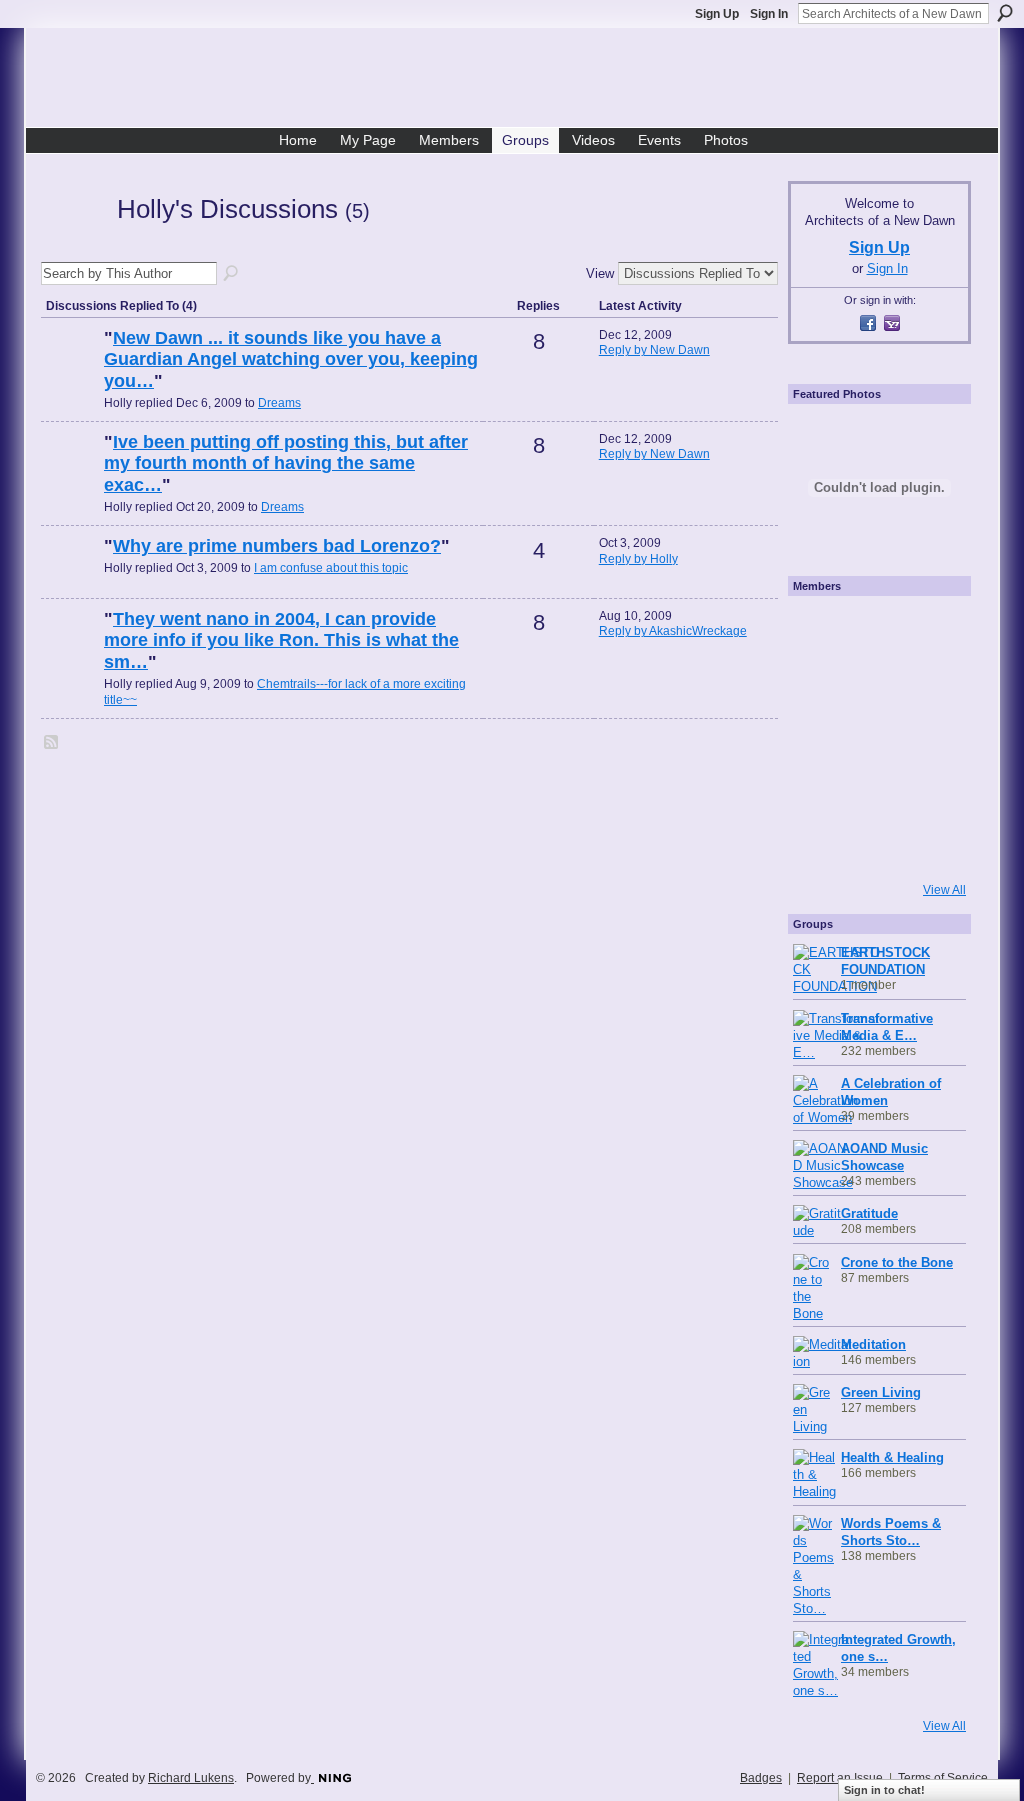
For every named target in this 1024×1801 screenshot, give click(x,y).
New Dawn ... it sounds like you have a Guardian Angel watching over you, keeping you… (291, 359)
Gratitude (869, 1213)
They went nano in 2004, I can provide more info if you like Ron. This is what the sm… (281, 640)
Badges (761, 1778)
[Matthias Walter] (928, 629)
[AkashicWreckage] (70, 653)
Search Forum (232, 274)
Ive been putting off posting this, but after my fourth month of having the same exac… (286, 463)
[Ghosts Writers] (874, 791)
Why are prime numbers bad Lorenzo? (277, 546)
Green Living (881, 1392)
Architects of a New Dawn (519, 81)
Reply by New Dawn (654, 350)
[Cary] (70, 372)
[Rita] (820, 737)
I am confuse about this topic (331, 568)
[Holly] (73, 245)
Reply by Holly (638, 559)
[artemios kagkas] (874, 683)
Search (1005, 13)
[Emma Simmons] (820, 845)
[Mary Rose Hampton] (820, 791)
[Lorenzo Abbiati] (70, 580)
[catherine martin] (874, 737)
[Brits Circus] (928, 737)
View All (944, 890)
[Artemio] (874, 845)
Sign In (769, 14)
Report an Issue (840, 1778)
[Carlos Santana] (928, 791)
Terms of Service (943, 1778)
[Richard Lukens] (820, 629)
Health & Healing (892, 1457)
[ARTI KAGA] (874, 629)
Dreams (279, 403)
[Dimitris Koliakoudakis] (928, 845)
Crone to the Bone (897, 1262)
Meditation (873, 1344)
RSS (52, 743)
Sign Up (717, 14)
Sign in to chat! (884, 1790)
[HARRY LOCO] (820, 683)
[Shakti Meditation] (928, 683)
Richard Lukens (191, 1778)
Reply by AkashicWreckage (673, 631)
